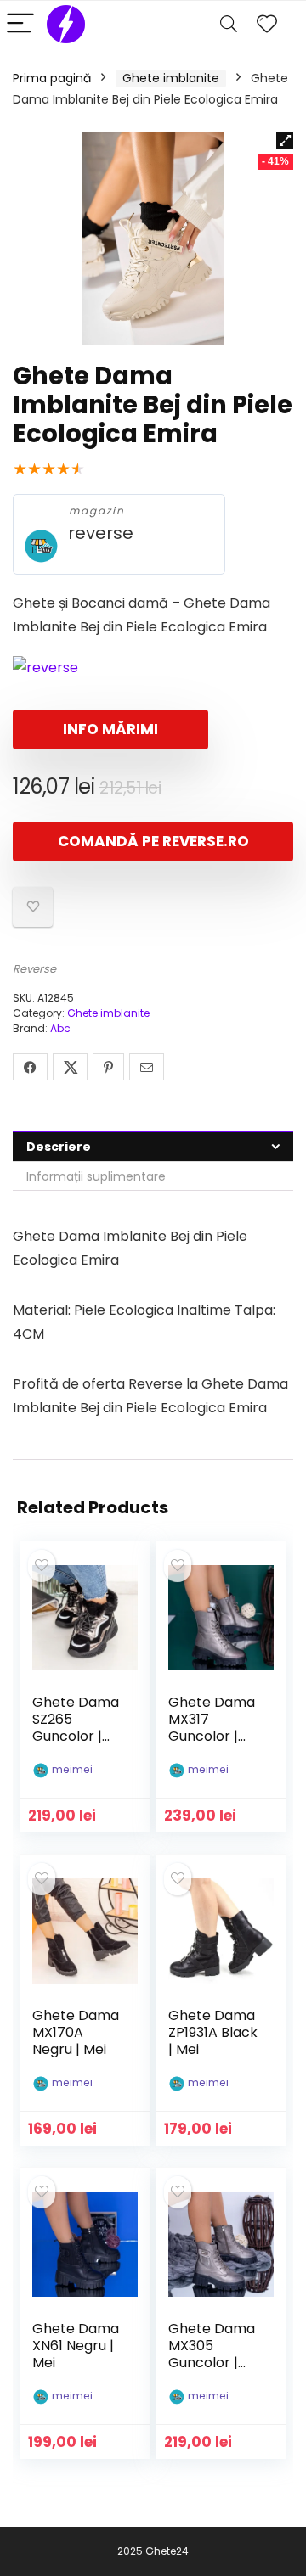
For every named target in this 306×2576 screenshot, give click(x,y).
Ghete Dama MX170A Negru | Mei (76, 2032)
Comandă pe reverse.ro (153, 841)
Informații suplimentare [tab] (96, 1176)
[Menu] (20, 24)
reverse (101, 533)
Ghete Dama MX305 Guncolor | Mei (212, 2354)
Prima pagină (52, 78)
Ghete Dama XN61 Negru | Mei (76, 2346)
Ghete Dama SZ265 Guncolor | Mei (76, 1728)
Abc (60, 1028)
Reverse (34, 969)
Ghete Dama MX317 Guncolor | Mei (212, 1728)
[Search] (229, 24)
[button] (285, 141)
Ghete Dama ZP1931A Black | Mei (213, 2032)
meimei (72, 1769)
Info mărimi (110, 729)
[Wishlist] (267, 24)
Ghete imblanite (171, 78)
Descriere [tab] (59, 1147)
